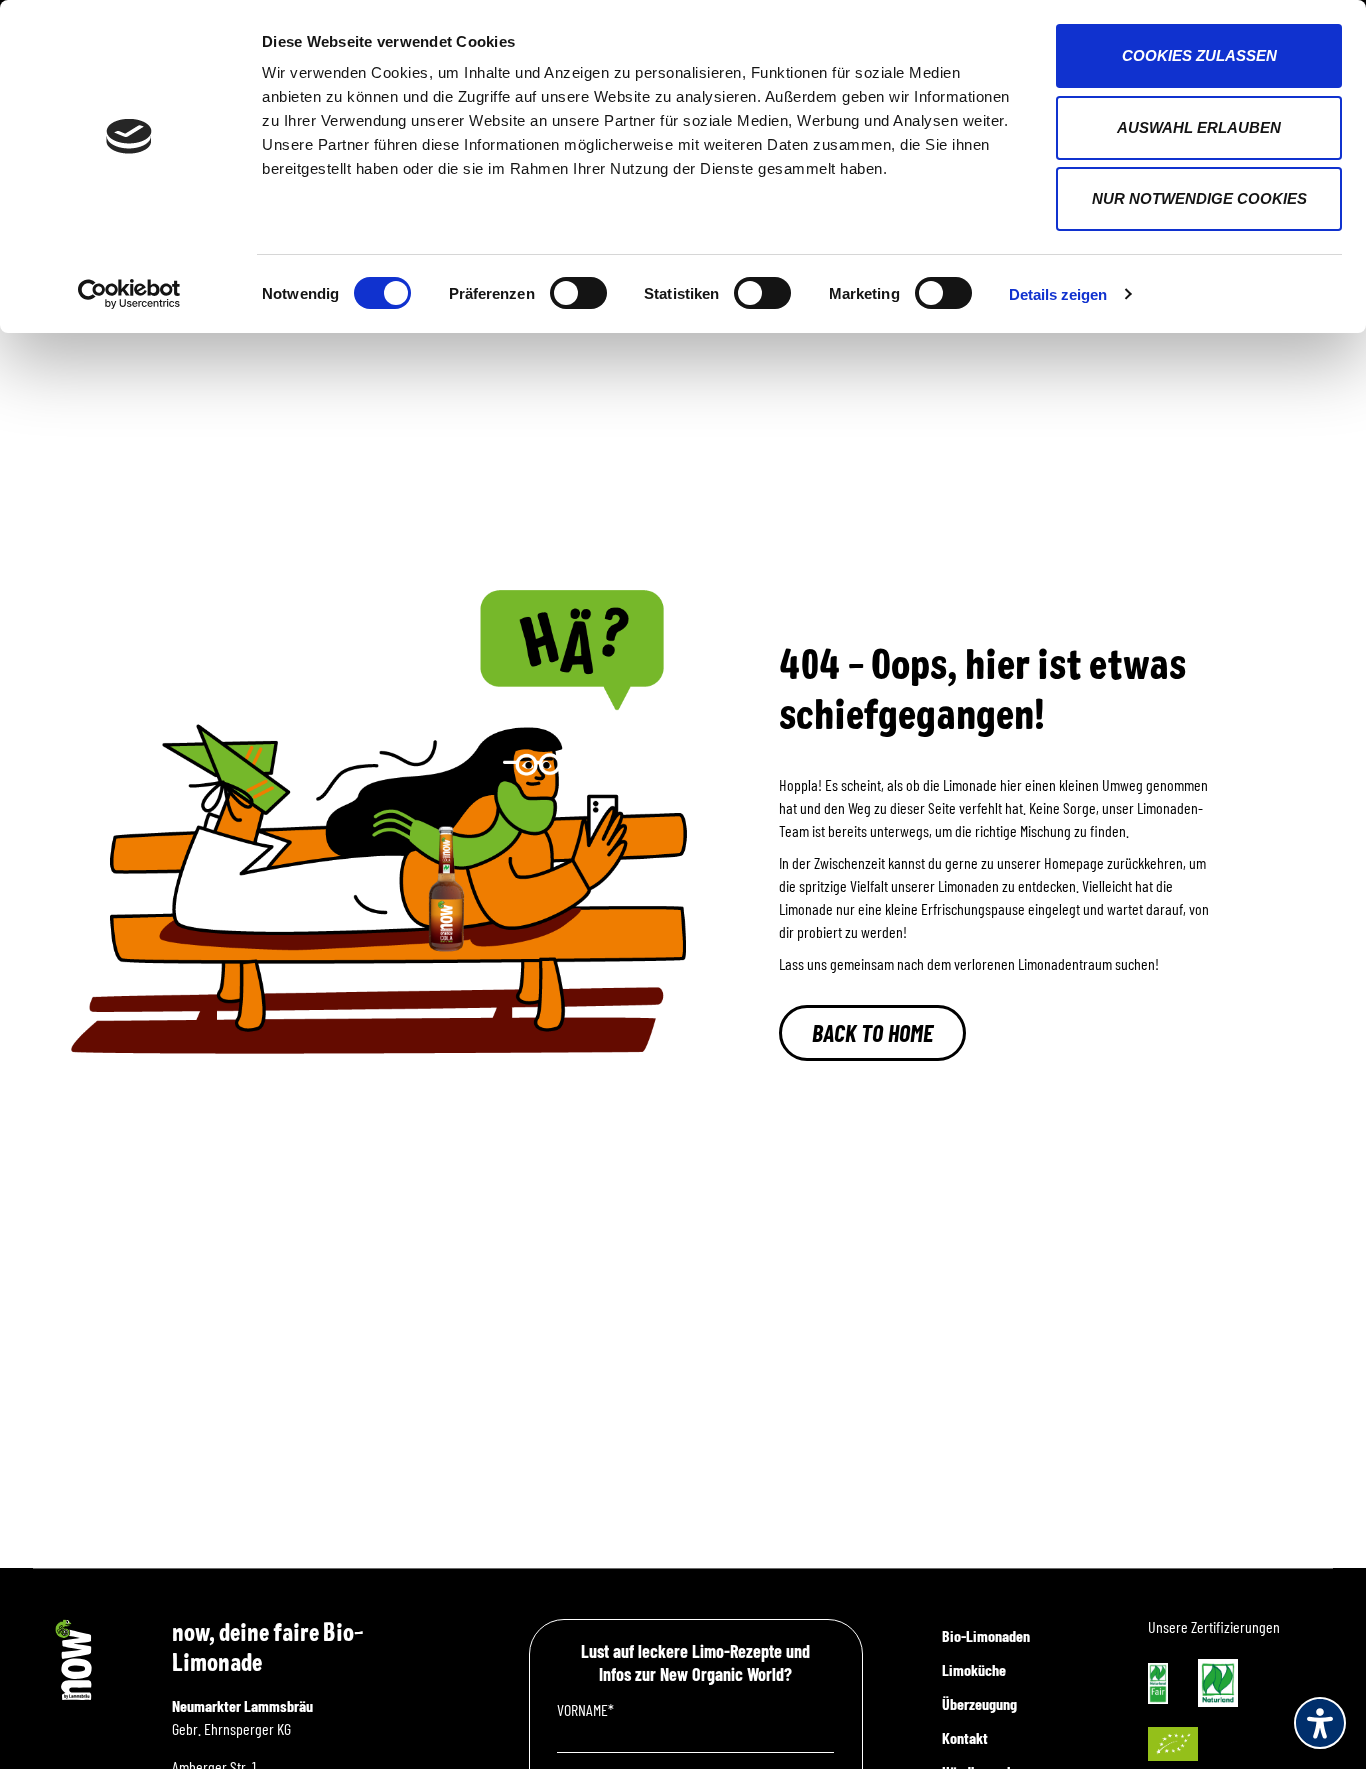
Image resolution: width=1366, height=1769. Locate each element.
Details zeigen (1058, 294)
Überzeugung (979, 1703)
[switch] (578, 293)
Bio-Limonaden (986, 1635)
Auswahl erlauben (1199, 127)
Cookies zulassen (1199, 55)
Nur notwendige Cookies (1199, 198)
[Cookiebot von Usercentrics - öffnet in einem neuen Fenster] (129, 294)
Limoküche (974, 1669)
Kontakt (965, 1737)
